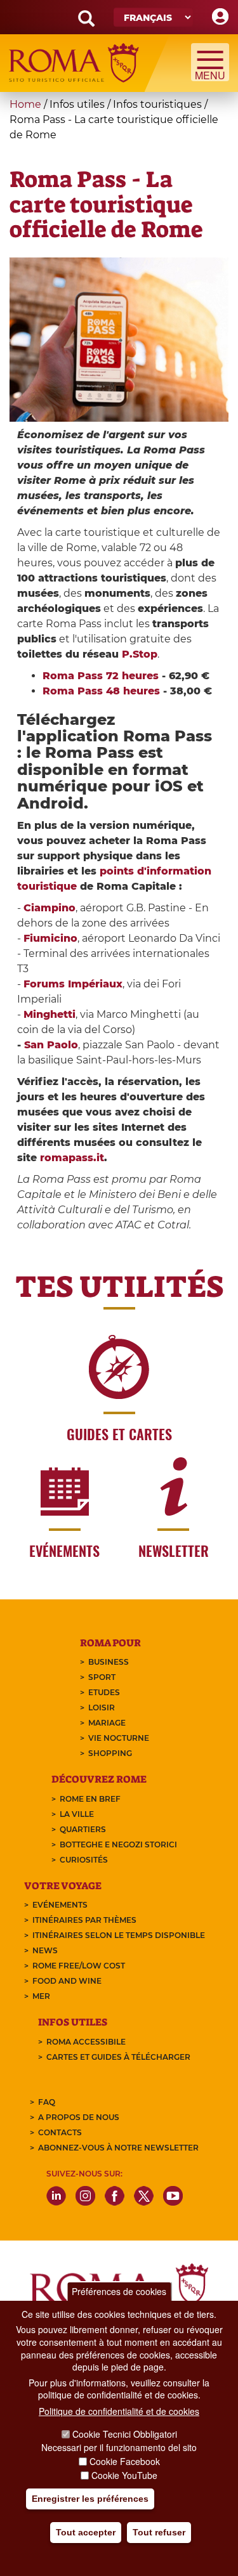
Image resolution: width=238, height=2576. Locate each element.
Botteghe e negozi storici (118, 1844)
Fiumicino (50, 938)
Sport (102, 1677)
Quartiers (83, 1829)
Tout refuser (159, 2532)
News (45, 1950)
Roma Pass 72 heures (101, 676)
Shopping (110, 1753)
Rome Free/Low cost (79, 1966)
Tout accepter (86, 2532)
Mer (41, 1996)
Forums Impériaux (73, 984)
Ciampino (50, 908)
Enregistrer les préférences (90, 2499)
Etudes (104, 1692)
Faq (47, 2102)
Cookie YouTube (124, 2475)
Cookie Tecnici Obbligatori (125, 2434)
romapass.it (72, 1158)
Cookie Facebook (125, 2461)
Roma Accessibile (86, 2042)
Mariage (107, 1723)
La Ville (77, 1814)
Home (25, 104)
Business (109, 1662)
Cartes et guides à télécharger (118, 2057)
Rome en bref (90, 1799)
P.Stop (140, 654)
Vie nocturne (119, 1738)
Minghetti (50, 1014)
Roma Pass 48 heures (101, 691)
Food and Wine (67, 1981)
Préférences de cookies (119, 2291)
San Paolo (51, 1045)
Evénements (60, 1905)
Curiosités (84, 1860)
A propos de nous (79, 2117)
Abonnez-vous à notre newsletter (118, 2148)
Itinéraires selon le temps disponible (119, 1935)
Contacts (60, 2132)
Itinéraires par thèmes (84, 1920)
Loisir (102, 1708)
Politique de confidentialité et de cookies (119, 2411)
